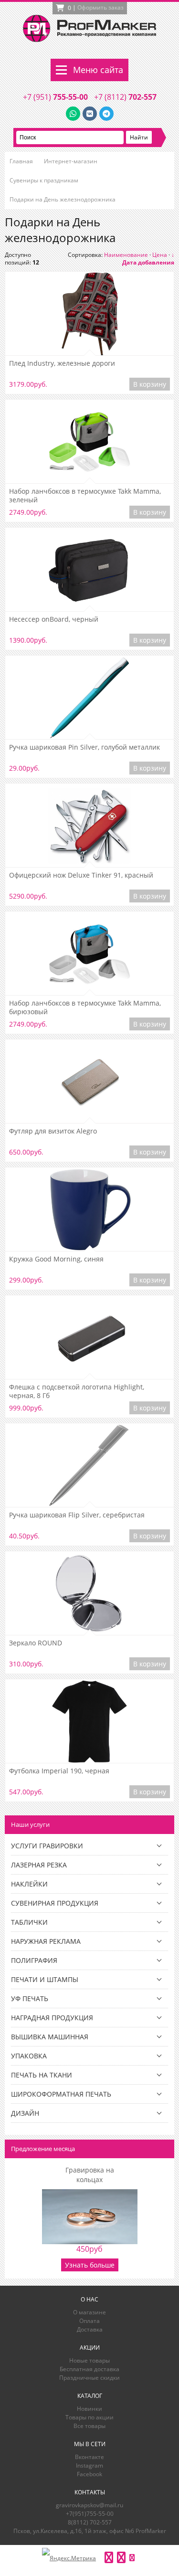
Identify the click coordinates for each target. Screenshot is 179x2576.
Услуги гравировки (47, 1846)
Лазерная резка (39, 1865)
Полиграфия (34, 1960)
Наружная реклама (46, 1941)
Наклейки (29, 1884)
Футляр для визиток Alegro (53, 1131)
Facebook (89, 2474)
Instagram (89, 2465)
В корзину (150, 384)
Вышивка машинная (50, 2037)
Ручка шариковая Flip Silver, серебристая (77, 1515)
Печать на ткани (42, 2075)
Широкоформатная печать (61, 2094)
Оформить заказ (100, 7)
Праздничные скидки (89, 2378)
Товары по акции (89, 2417)
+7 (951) (55, 97)
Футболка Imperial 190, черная (59, 1771)
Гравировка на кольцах (90, 2175)
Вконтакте (89, 2457)
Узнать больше (90, 2265)
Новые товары (89, 2360)
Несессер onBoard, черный (54, 619)
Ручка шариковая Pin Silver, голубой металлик (84, 747)
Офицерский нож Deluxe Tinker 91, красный (81, 875)
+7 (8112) (125, 97)
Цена (160, 255)
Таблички (29, 1922)
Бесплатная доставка (89, 2369)
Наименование (126, 255)
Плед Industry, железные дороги (62, 363)
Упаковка (29, 2056)
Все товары (89, 2426)
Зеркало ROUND (36, 1643)
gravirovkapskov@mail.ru (89, 2505)
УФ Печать (30, 1998)
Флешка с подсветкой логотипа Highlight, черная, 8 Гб (77, 1391)
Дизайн (25, 2113)
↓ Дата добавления (148, 259)
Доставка (90, 2329)
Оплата (89, 2321)
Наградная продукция (52, 2018)
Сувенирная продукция (55, 1903)
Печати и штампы (45, 1979)
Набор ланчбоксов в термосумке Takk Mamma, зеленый (85, 496)
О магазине (89, 2312)
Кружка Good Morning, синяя (56, 1259)
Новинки (89, 2409)
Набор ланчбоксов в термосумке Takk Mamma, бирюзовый (85, 1007)
